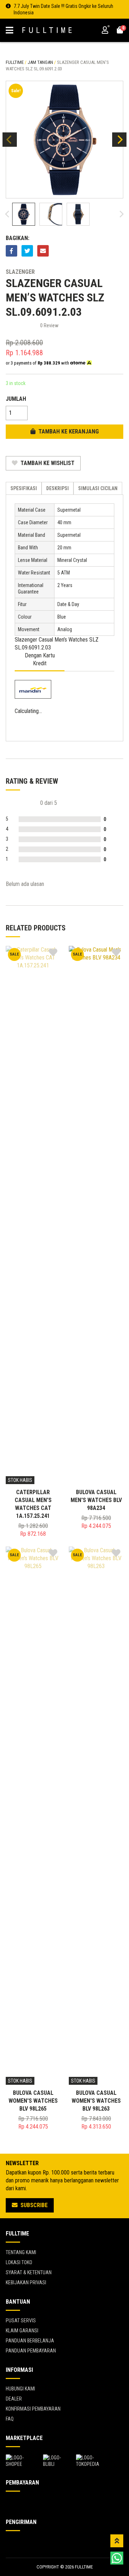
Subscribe (33, 2205)
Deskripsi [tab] (58, 488)
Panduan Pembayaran (31, 2351)
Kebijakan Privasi (26, 2282)
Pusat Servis (21, 2321)
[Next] (119, 140)
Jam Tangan (40, 62)
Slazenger (20, 272)
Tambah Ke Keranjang (68, 431)
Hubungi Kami (20, 2389)
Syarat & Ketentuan (29, 2272)
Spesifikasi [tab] (24, 488)
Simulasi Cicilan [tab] (98, 488)
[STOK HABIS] (33, 1215)
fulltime (15, 62)
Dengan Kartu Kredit (40, 659)
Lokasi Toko (19, 2262)
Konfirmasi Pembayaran (33, 2409)
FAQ (10, 2419)
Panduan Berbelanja (30, 2341)
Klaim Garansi (22, 2331)
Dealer (14, 2399)
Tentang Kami (21, 2252)
